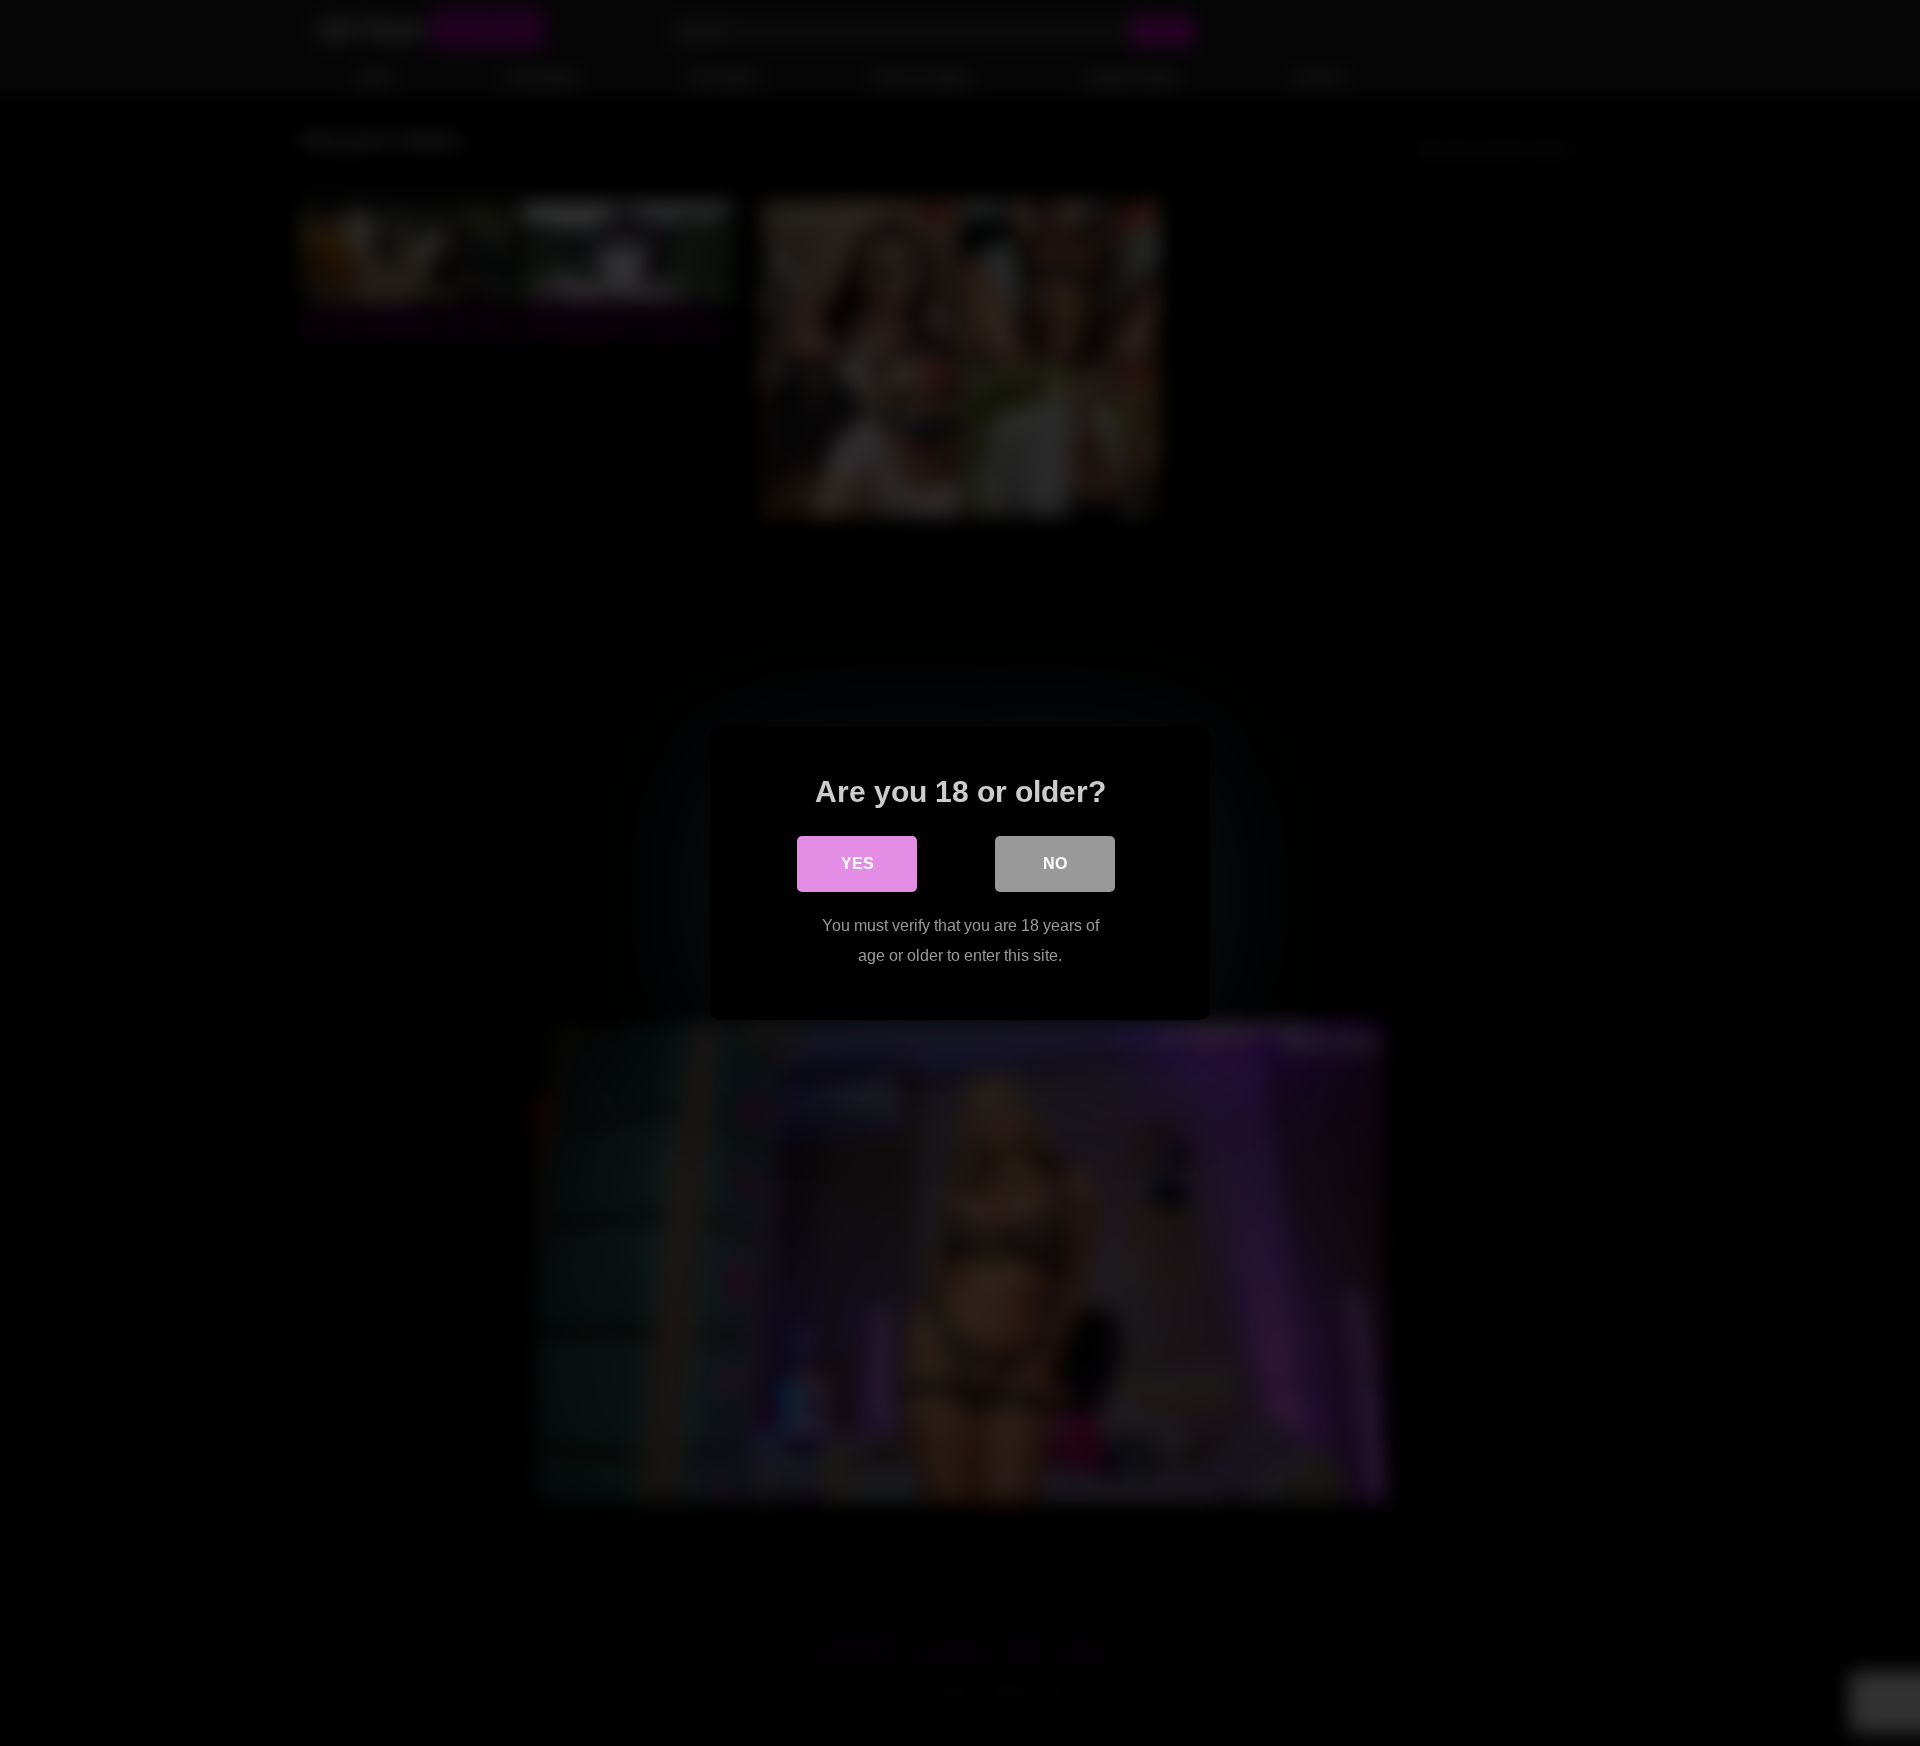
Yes (857, 863)
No (1055, 863)
